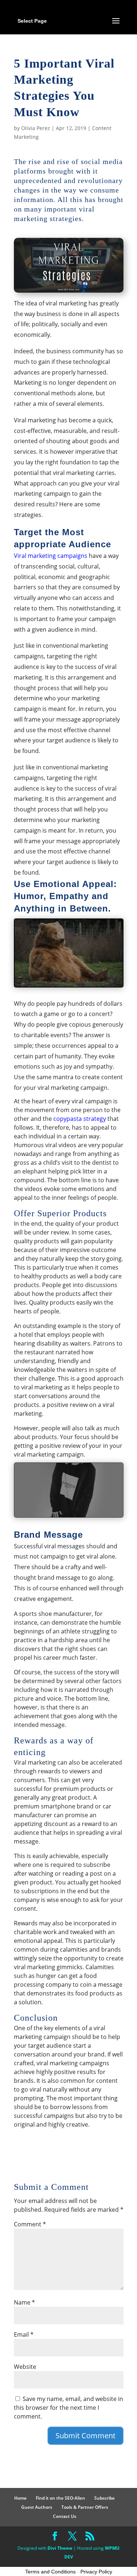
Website (25, 2367)
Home (20, 2498)
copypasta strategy (80, 1119)
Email (24, 2335)
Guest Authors (37, 2507)
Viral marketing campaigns (51, 556)
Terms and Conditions (50, 2572)
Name (24, 2302)
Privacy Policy (96, 2572)
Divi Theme (60, 2548)
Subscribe (104, 2498)
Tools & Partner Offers (85, 2507)
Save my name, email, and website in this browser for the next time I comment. (68, 2408)
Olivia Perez (36, 128)
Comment (30, 2224)
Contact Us (65, 2516)
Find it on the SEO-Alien (60, 2498)
